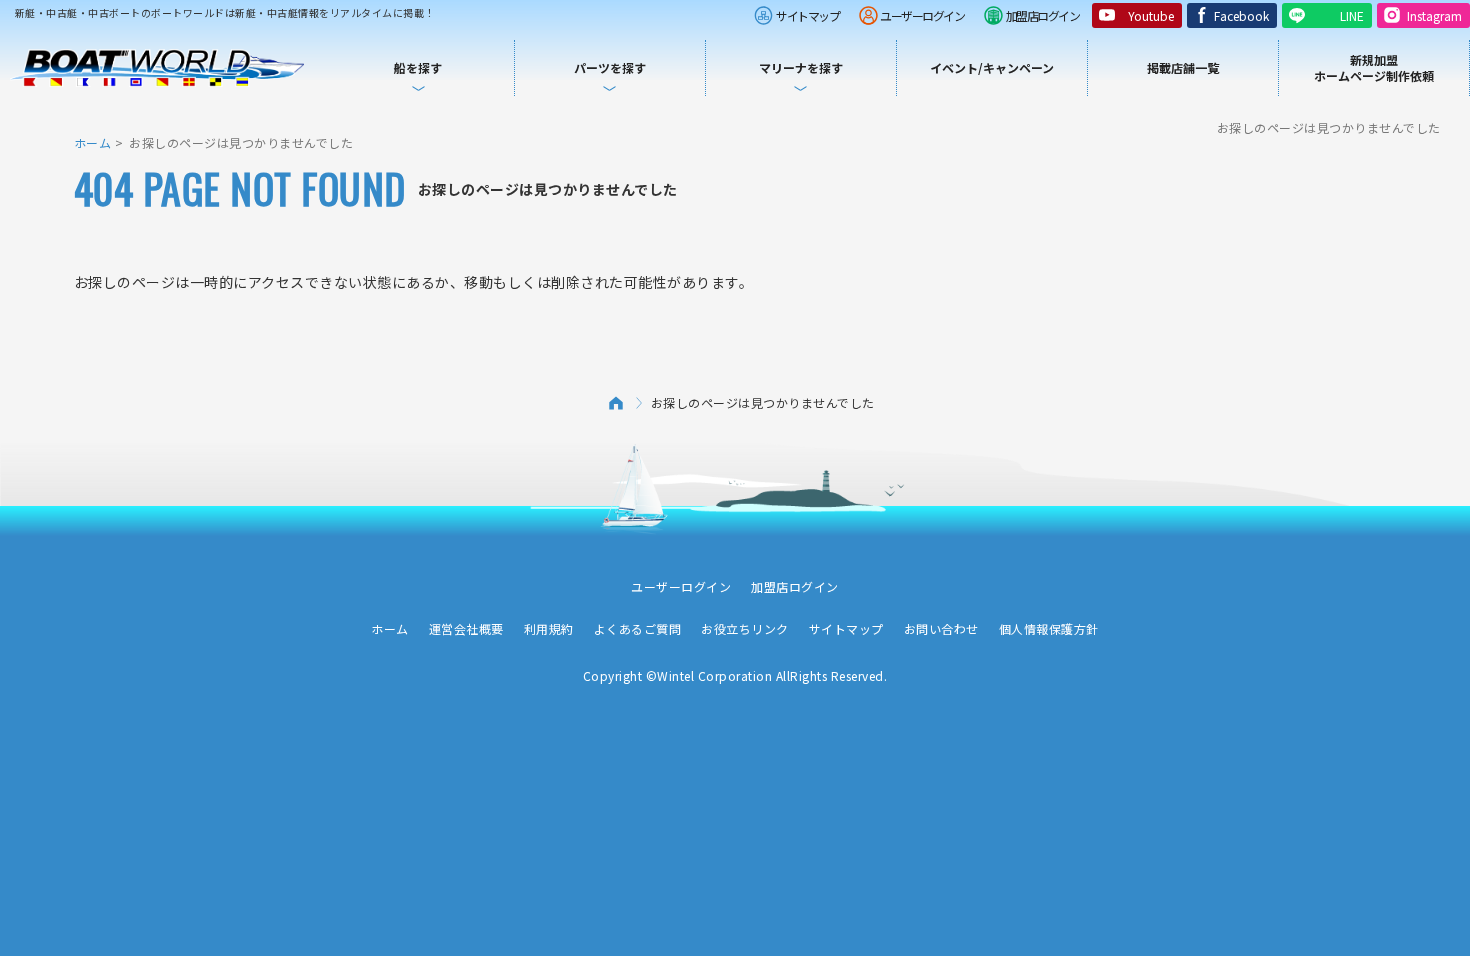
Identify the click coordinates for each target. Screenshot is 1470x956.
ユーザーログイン (922, 15)
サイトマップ (807, 15)
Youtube (1151, 15)
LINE (1352, 15)
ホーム (93, 142)
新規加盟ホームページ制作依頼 (1374, 67)
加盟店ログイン (1043, 15)
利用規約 (549, 628)
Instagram (1434, 15)
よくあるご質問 (638, 628)
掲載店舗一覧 (1183, 67)
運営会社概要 (466, 628)
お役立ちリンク (745, 628)
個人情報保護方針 (1049, 628)
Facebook (1241, 15)
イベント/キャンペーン (992, 67)
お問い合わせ (941, 628)
